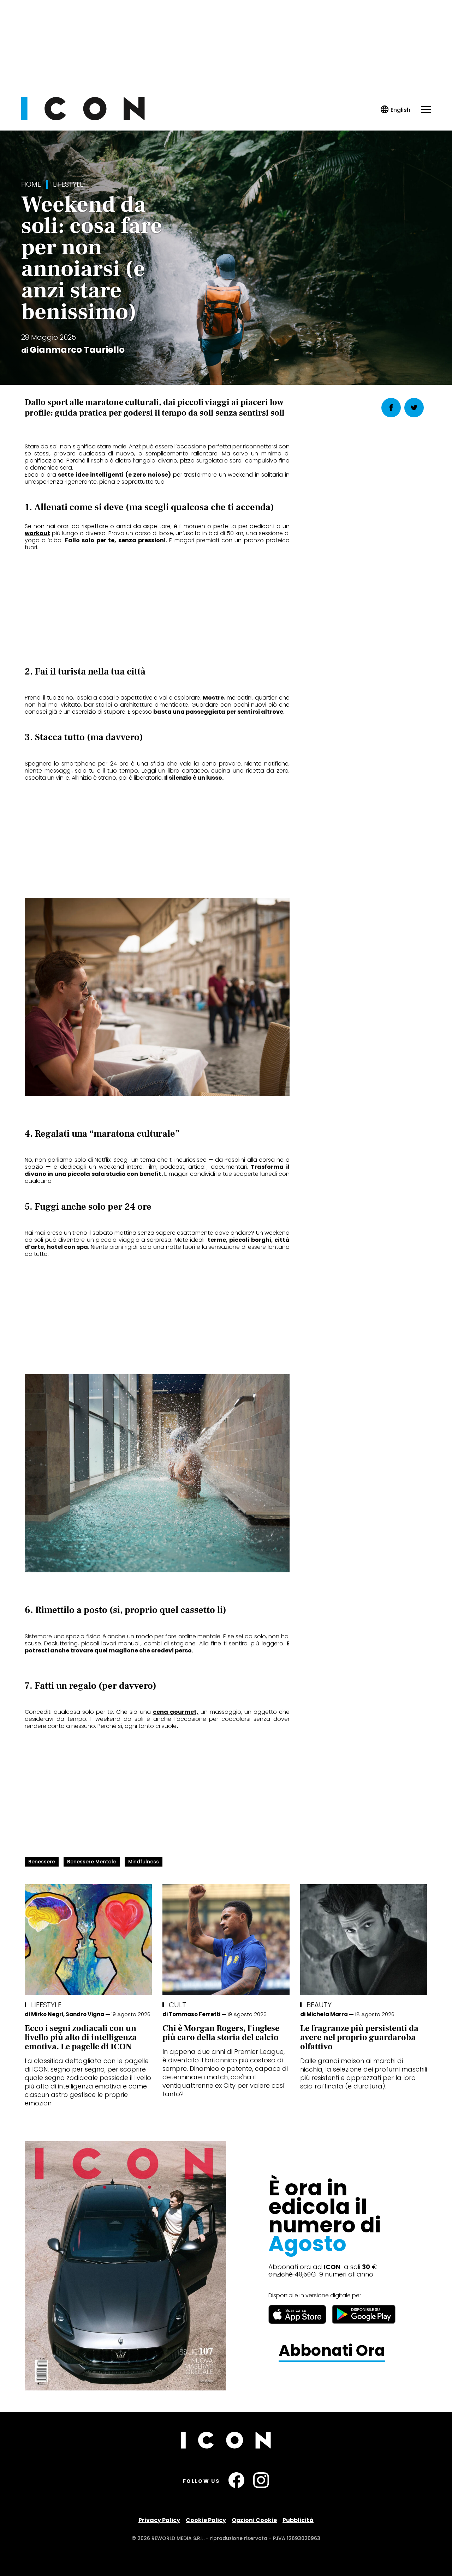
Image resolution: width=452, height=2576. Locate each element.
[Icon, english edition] (396, 110)
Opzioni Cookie (254, 2520)
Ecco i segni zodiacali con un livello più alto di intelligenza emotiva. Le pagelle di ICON (81, 2037)
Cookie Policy (206, 2520)
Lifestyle (68, 184)
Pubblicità (298, 2520)
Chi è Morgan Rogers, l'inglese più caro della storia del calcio (221, 2033)
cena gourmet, (176, 1712)
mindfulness (144, 1862)
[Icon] (83, 118)
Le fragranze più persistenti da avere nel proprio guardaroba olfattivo (359, 2037)
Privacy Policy (159, 2520)
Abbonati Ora (332, 2351)
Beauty (319, 2005)
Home (31, 184)
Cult (177, 2005)
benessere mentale (92, 1862)
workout (37, 533)
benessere (42, 1862)
